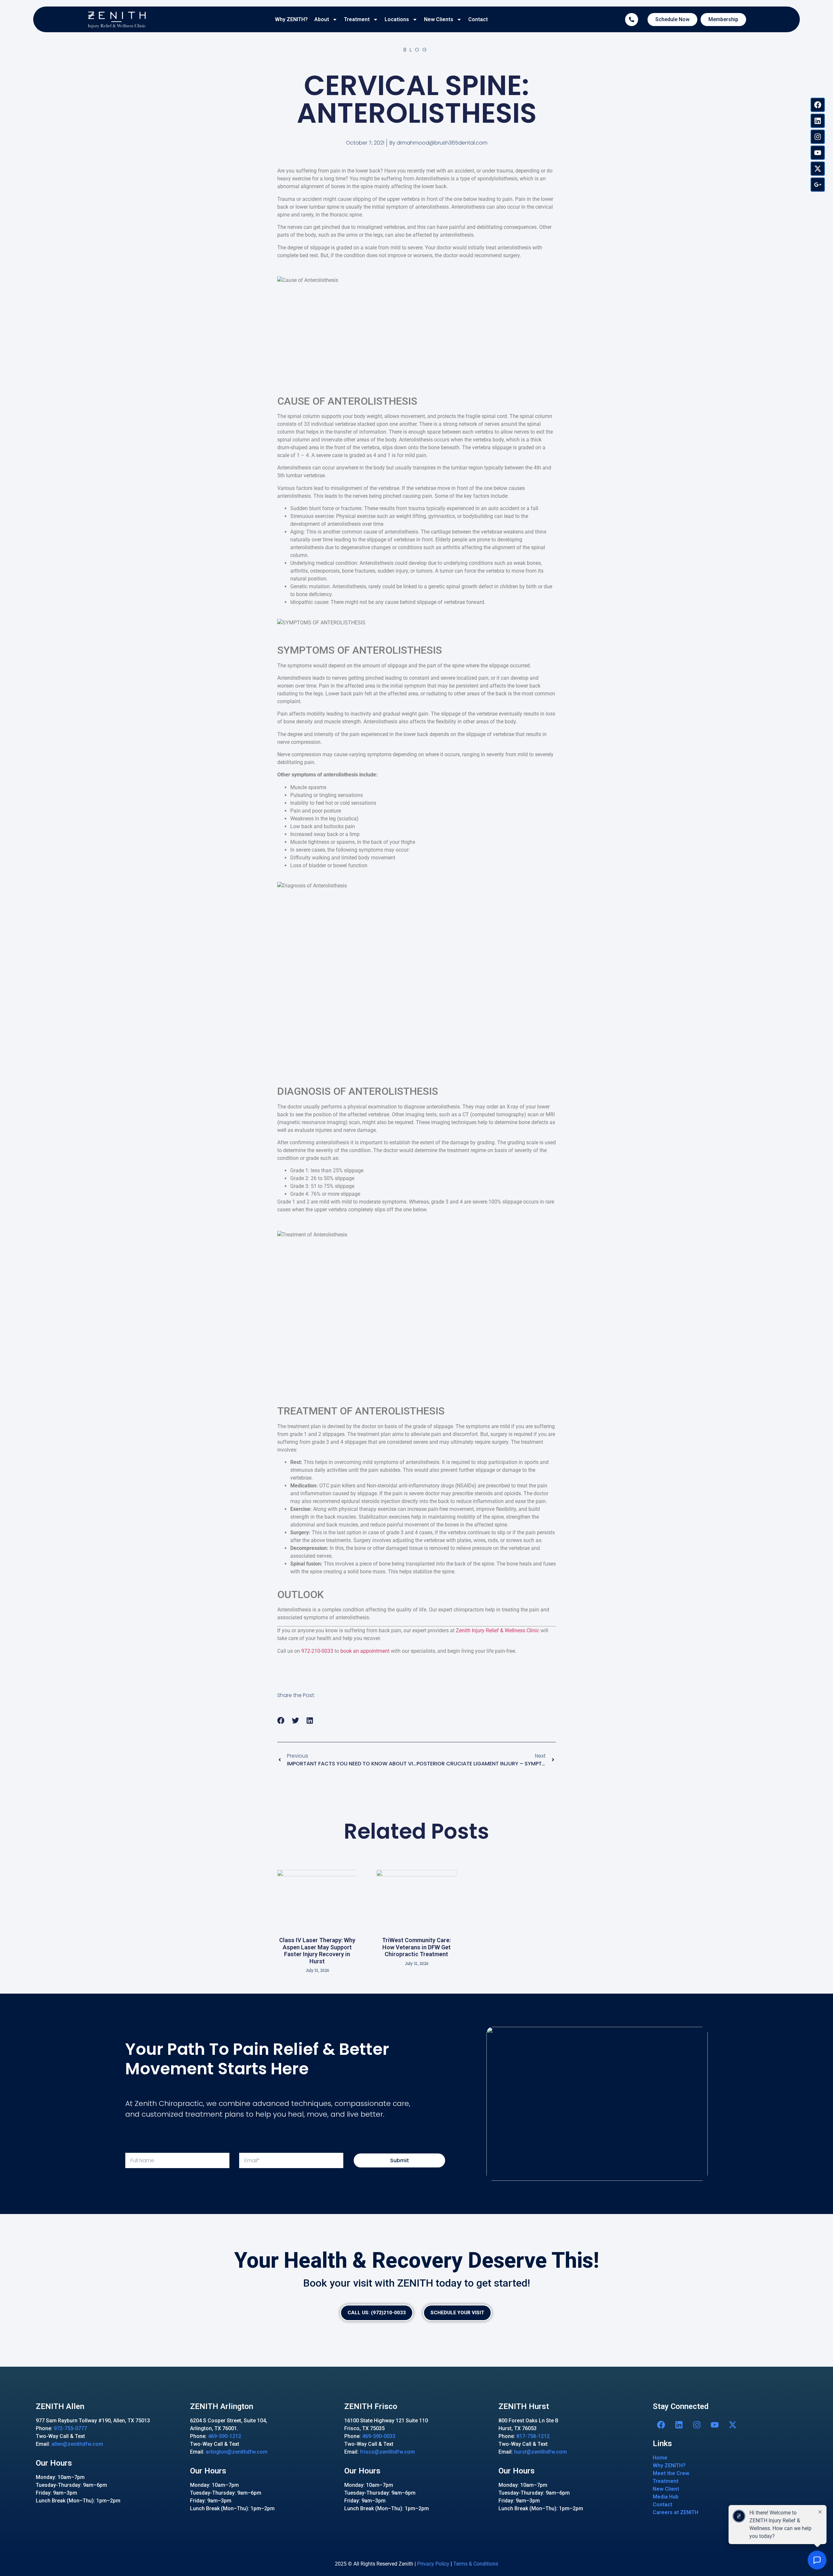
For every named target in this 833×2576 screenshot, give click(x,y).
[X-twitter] (818, 169)
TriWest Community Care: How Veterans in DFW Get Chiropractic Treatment (416, 1947)
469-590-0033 (379, 2436)
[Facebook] (818, 105)
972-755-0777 (70, 2428)
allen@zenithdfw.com (77, 2444)
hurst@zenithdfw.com (540, 2452)
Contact (478, 19)
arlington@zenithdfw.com (237, 2452)
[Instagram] (818, 137)
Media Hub (666, 2497)
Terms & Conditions (476, 2564)
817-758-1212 (533, 2436)
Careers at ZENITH (676, 2512)
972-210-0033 (317, 1651)
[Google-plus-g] (818, 185)
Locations (397, 19)
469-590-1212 (225, 2436)
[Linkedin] (818, 121)
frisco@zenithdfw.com (387, 2452)
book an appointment (365, 1651)
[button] (281, 1721)
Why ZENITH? (291, 19)
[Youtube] (818, 153)
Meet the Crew (671, 2473)
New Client (666, 2489)
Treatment (357, 19)
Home (660, 2458)
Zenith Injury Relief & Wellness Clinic (498, 1630)
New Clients (439, 19)
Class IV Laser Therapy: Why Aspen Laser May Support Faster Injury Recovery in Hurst (317, 1951)
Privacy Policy (433, 2564)
